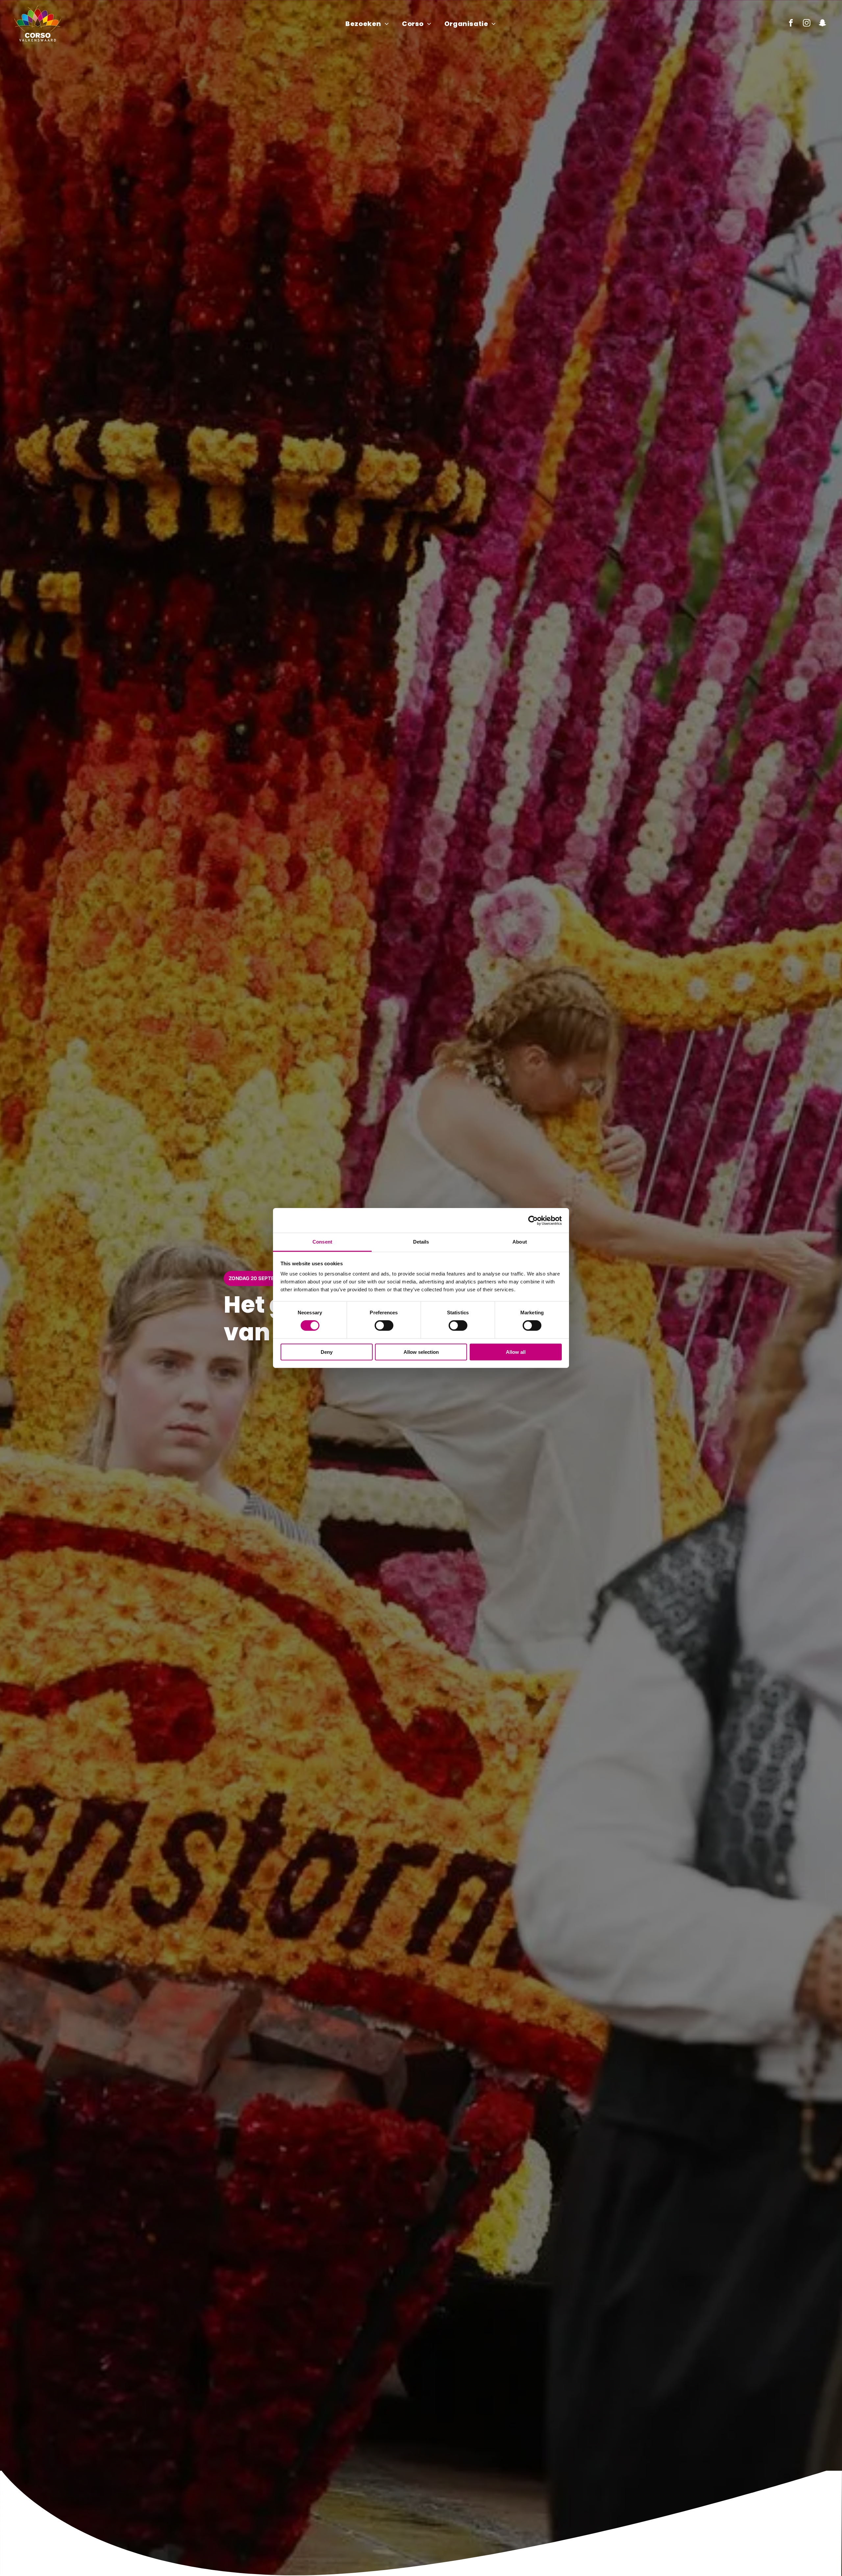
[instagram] (807, 24)
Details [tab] (421, 1242)
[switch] (384, 1326)
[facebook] (791, 24)
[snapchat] (822, 24)
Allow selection (421, 1352)
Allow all (516, 1352)
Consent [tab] (322, 1242)
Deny (327, 1352)
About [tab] (520, 1242)
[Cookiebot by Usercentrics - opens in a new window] (533, 1220)
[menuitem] (367, 24)
